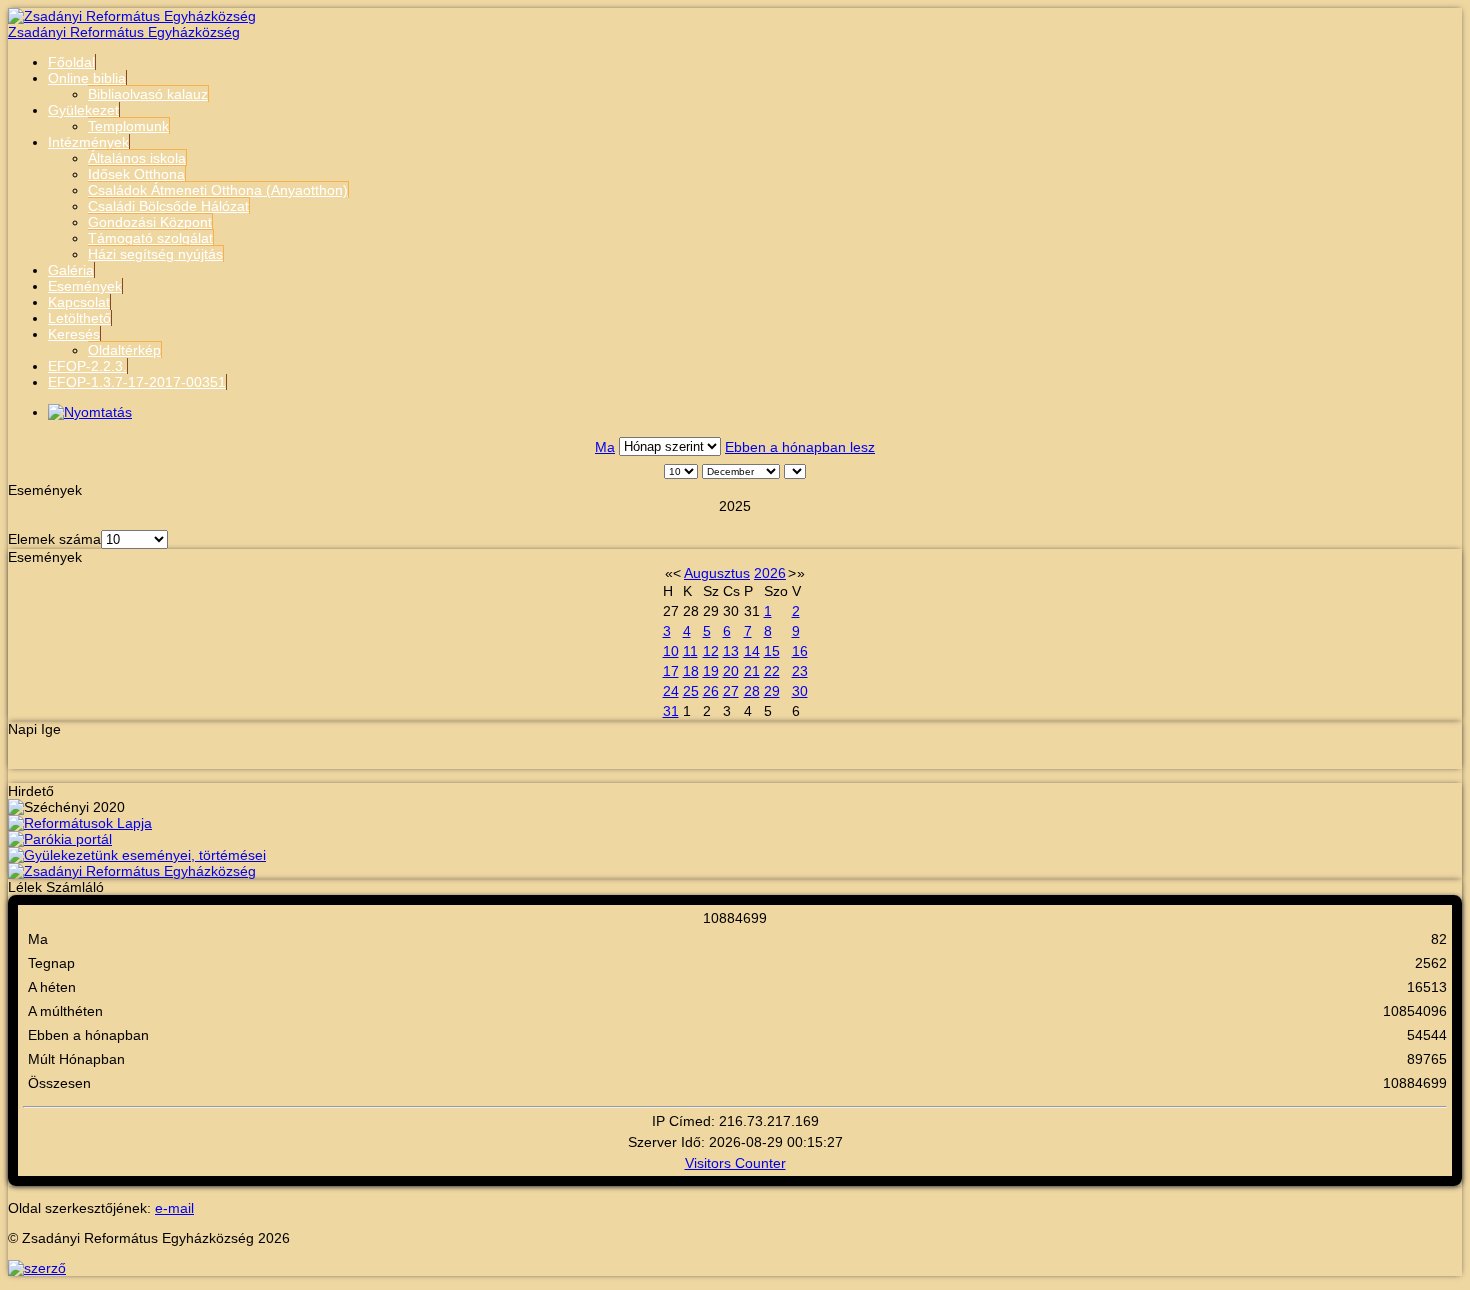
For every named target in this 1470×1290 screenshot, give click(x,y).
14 (752, 651)
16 (800, 651)
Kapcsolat (79, 302)
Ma (605, 447)
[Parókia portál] (60, 839)
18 (691, 671)
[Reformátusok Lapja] (80, 823)
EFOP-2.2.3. (87, 366)
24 (671, 691)
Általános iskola (137, 158)
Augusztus (717, 573)
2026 (770, 573)
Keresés (74, 334)
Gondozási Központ (150, 222)
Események (85, 286)
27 (731, 691)
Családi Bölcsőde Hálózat (168, 206)
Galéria (71, 270)
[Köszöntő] (132, 871)
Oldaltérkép (124, 350)
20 (731, 671)
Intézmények (88, 142)
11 (690, 651)
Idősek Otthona (136, 174)
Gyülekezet (83, 110)
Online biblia (87, 78)
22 (772, 671)
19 (711, 671)
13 (731, 651)
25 (691, 691)
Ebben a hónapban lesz (800, 447)
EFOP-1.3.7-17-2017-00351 (137, 382)
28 (752, 691)
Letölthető (79, 318)
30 (800, 691)
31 (671, 711)
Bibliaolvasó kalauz (148, 94)
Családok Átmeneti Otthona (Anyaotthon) (218, 190)
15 (772, 651)
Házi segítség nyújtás (155, 254)
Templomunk (128, 126)
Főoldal (71, 62)
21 (752, 671)
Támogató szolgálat (150, 238)
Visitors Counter (735, 1163)
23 (800, 671)
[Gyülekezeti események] (137, 855)
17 (671, 671)
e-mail (174, 1208)
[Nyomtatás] (90, 412)
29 (772, 691)
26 (711, 691)
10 (671, 651)
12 (711, 651)
